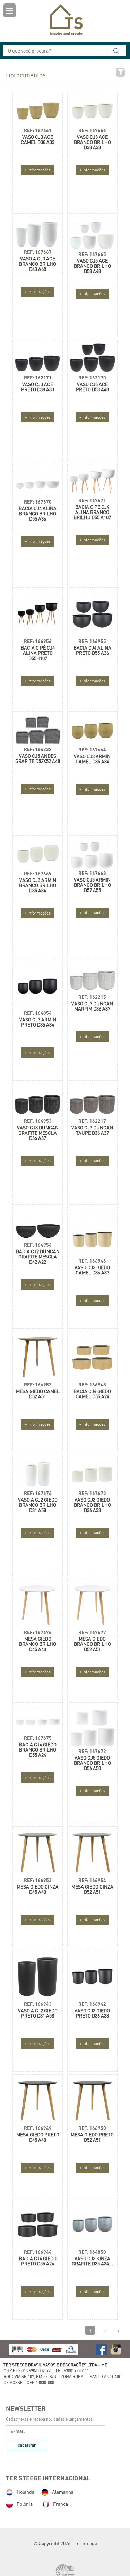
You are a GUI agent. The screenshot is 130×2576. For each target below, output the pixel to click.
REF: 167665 (92, 254)
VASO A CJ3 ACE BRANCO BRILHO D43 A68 (38, 264)
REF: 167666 (92, 130)
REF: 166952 (38, 1384)
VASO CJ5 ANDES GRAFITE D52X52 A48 (38, 758)
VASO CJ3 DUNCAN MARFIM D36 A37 (92, 1006)
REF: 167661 (38, 130)
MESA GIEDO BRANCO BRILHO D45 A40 (38, 1644)
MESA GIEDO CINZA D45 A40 (38, 1889)
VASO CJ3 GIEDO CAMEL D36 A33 (92, 1270)
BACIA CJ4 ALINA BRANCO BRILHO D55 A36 (38, 513)
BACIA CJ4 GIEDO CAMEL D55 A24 (92, 1394)
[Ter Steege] (65, 20)
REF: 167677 (92, 1632)
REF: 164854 (38, 1013)
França (60, 2504)
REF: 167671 (92, 500)
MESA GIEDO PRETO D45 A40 (38, 2137)
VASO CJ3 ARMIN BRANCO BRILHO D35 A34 (38, 885)
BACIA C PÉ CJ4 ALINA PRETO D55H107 (38, 653)
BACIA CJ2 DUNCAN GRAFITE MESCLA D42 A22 (38, 1257)
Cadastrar (27, 2445)
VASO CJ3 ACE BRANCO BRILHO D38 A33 (92, 142)
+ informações (38, 170)
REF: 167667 (38, 252)
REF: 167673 (92, 1493)
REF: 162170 (92, 377)
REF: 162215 (92, 997)
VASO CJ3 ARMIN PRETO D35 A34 (38, 1022)
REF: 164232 (38, 749)
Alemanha (63, 2492)
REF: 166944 (38, 2252)
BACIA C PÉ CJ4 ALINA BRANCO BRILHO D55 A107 (92, 512)
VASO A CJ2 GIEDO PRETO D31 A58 (38, 2013)
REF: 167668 (92, 873)
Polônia (25, 2504)
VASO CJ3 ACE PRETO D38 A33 (38, 387)
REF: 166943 (38, 2004)
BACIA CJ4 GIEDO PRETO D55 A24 (38, 2261)
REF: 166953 (38, 1880)
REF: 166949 (38, 2128)
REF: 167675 (38, 1738)
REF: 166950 (92, 2128)
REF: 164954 (38, 1245)
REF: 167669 (38, 873)
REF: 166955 (92, 641)
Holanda (25, 2492)
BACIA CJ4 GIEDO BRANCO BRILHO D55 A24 (38, 1750)
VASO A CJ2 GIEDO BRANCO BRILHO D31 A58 (38, 1505)
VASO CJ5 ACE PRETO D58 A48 (92, 387)
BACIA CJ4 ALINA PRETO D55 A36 (92, 650)
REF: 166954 (92, 1880)
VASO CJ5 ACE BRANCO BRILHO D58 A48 (92, 266)
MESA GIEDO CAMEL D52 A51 (38, 1394)
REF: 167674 (38, 1493)
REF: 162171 (38, 377)
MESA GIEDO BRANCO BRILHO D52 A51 (92, 1644)
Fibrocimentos (25, 75)
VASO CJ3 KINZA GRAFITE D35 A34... (92, 2261)
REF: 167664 (92, 750)
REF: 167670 (38, 502)
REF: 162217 (92, 1121)
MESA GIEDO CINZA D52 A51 (92, 1889)
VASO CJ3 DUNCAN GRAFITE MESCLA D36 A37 (38, 1133)
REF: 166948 (92, 1384)
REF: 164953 (38, 1121)
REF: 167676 (38, 1632)
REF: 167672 (92, 1751)
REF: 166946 (92, 1261)
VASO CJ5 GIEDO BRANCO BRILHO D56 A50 (92, 1763)
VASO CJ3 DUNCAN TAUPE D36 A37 (92, 1130)
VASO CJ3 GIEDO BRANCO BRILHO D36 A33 (92, 1505)
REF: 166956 (38, 641)
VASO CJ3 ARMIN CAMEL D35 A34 (92, 759)
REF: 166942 (92, 2004)
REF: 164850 (92, 2252)
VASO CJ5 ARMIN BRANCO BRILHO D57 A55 (92, 885)
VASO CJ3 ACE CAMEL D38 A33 (38, 139)
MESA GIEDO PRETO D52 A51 (92, 2137)
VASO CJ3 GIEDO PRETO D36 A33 (92, 2013)
